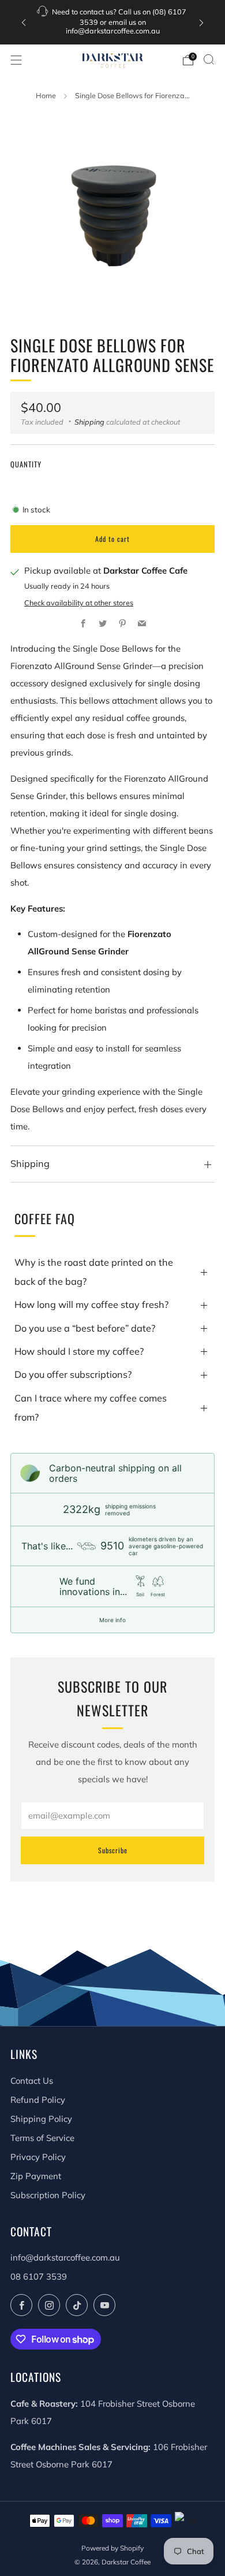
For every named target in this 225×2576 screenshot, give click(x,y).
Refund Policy (38, 2100)
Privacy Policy (38, 2157)
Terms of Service (42, 2138)
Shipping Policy (41, 2119)
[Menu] (16, 60)
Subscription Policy (48, 2195)
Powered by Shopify (112, 2548)
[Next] (201, 22)
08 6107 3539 (39, 2276)
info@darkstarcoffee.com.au (65, 2257)
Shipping (89, 422)
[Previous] (24, 22)
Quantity (26, 464)
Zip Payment (36, 2176)
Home (46, 95)
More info (112, 1620)
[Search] (209, 60)
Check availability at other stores (79, 603)
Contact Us (32, 2081)
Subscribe (113, 1850)
